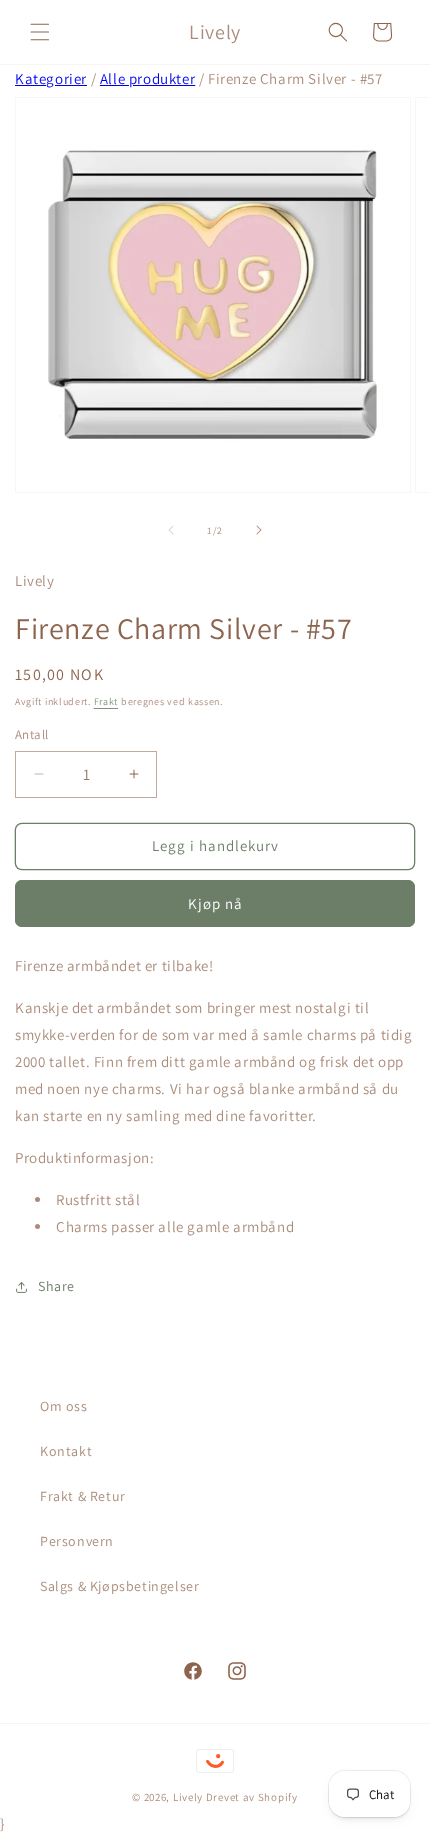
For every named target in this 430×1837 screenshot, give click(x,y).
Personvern (77, 1541)
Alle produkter (147, 78)
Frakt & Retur (83, 1496)
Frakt (106, 701)
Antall (31, 734)
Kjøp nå (215, 903)
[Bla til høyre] (259, 530)
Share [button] (56, 1286)
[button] (40, 32)
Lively (189, 1797)
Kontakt (66, 1451)
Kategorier (51, 78)
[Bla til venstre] (171, 530)
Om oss (64, 1406)
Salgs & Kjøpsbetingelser (119, 1586)
